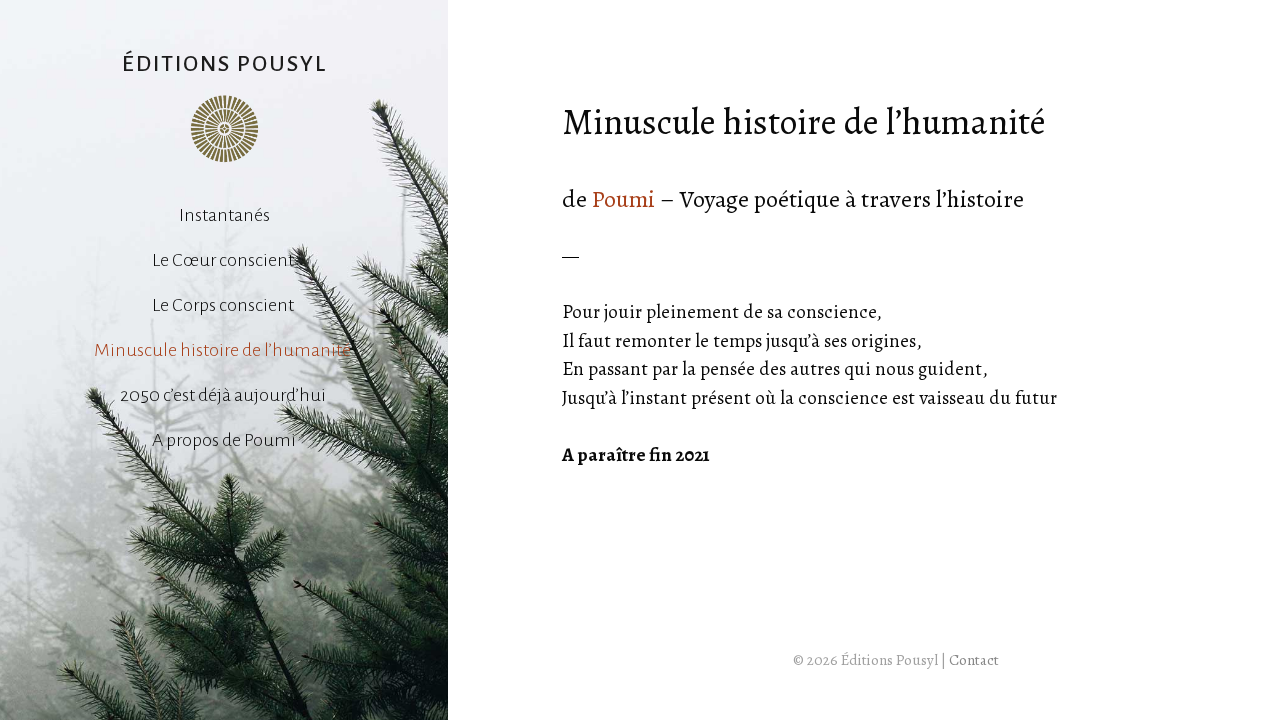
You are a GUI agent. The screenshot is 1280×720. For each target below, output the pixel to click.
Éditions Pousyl (224, 64)
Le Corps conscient (224, 305)
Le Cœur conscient (224, 260)
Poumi (623, 199)
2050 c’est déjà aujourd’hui (224, 395)
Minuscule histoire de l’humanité (224, 350)
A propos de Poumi (224, 440)
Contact (974, 660)
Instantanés (224, 215)
